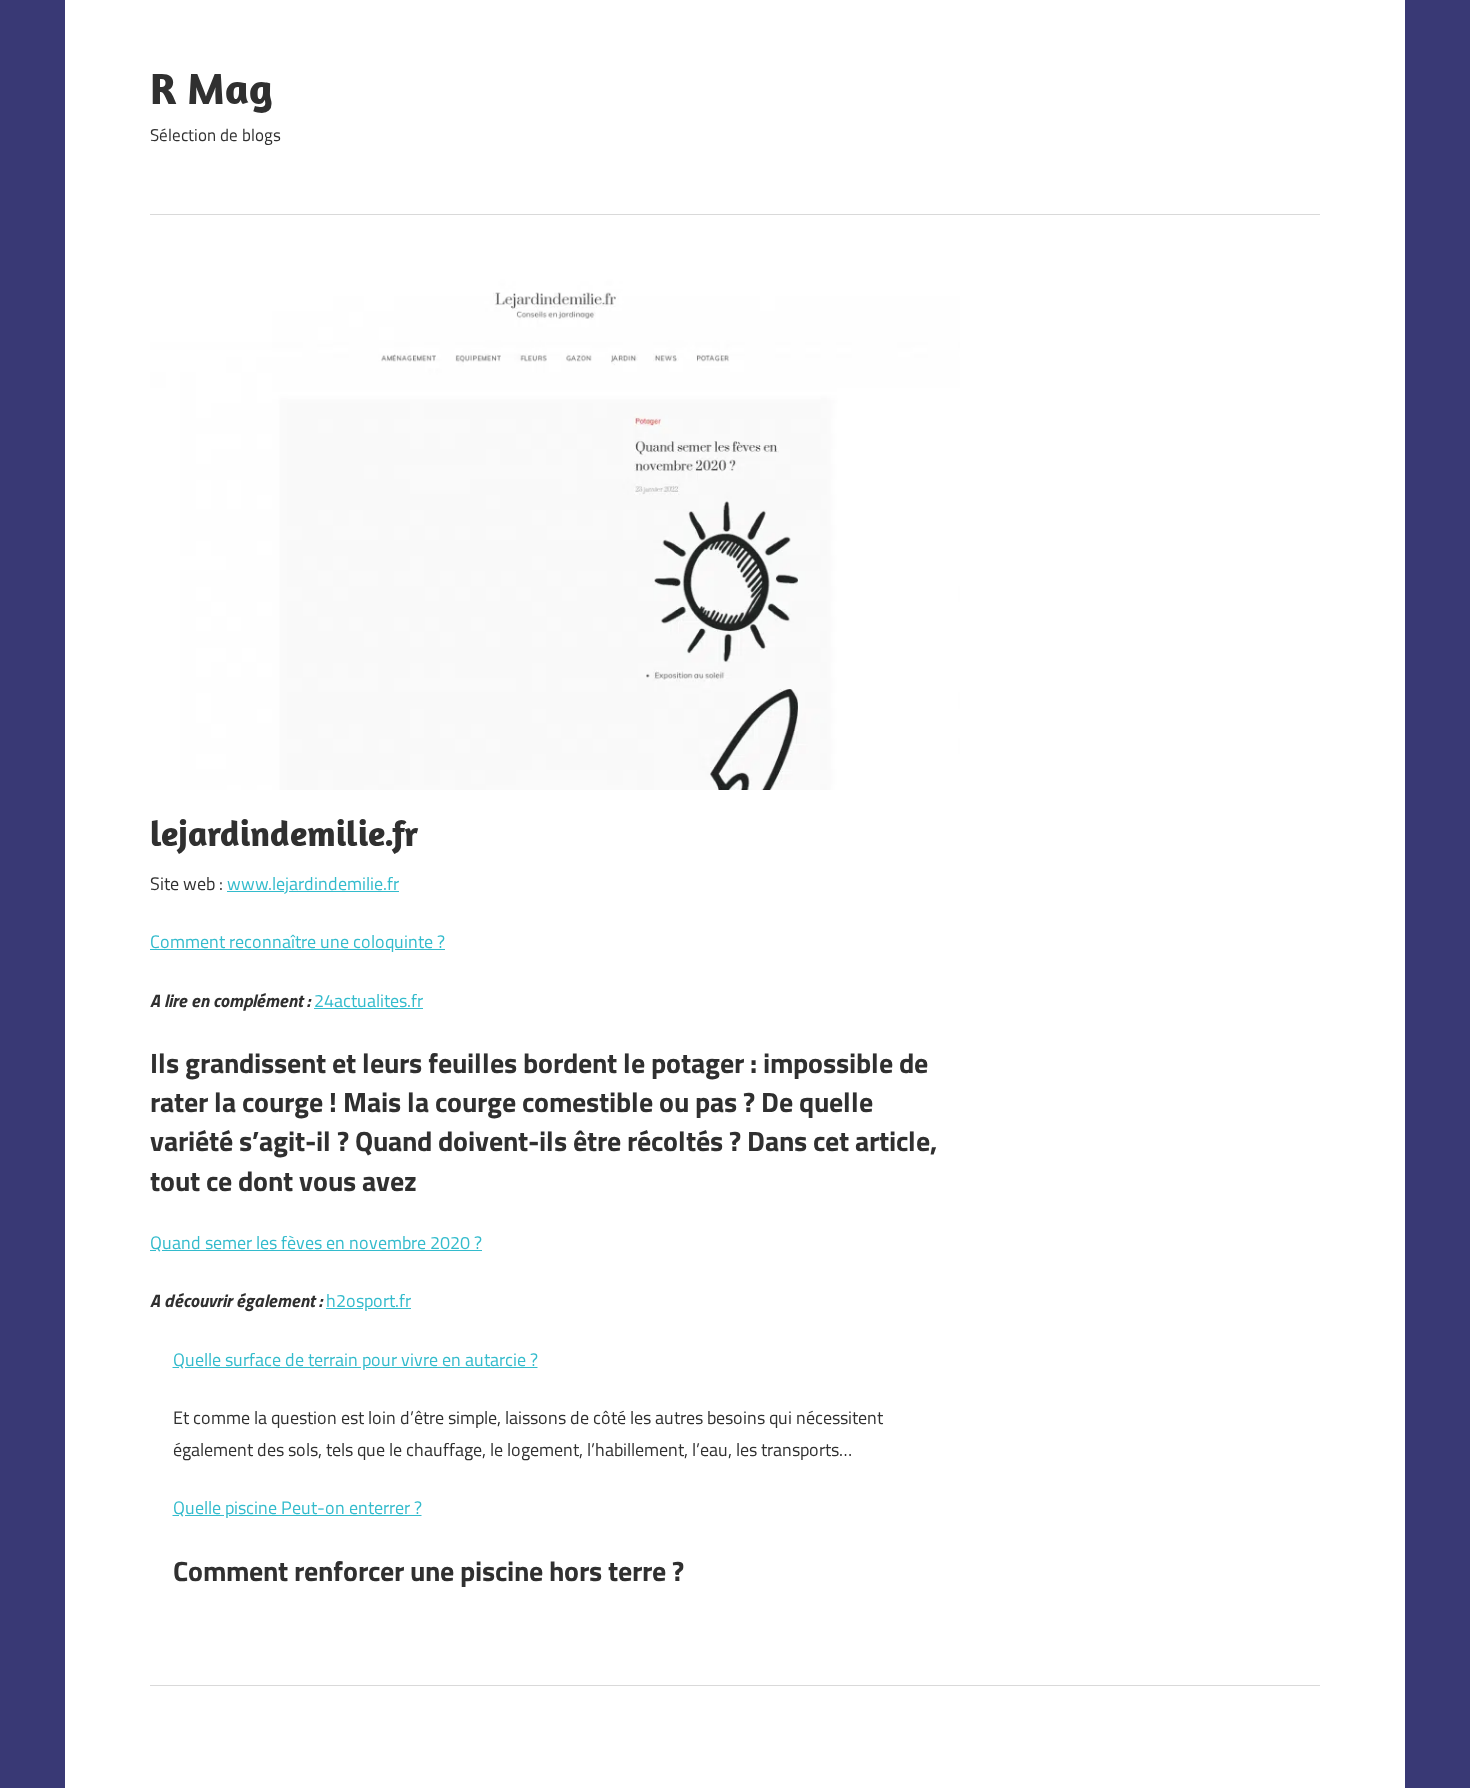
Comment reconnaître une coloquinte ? (297, 941)
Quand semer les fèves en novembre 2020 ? (316, 1242)
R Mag (211, 88)
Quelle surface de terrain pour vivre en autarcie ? (355, 1359)
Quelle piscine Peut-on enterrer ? (297, 1507)
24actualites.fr (368, 1000)
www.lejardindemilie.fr (313, 883)
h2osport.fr (368, 1300)
